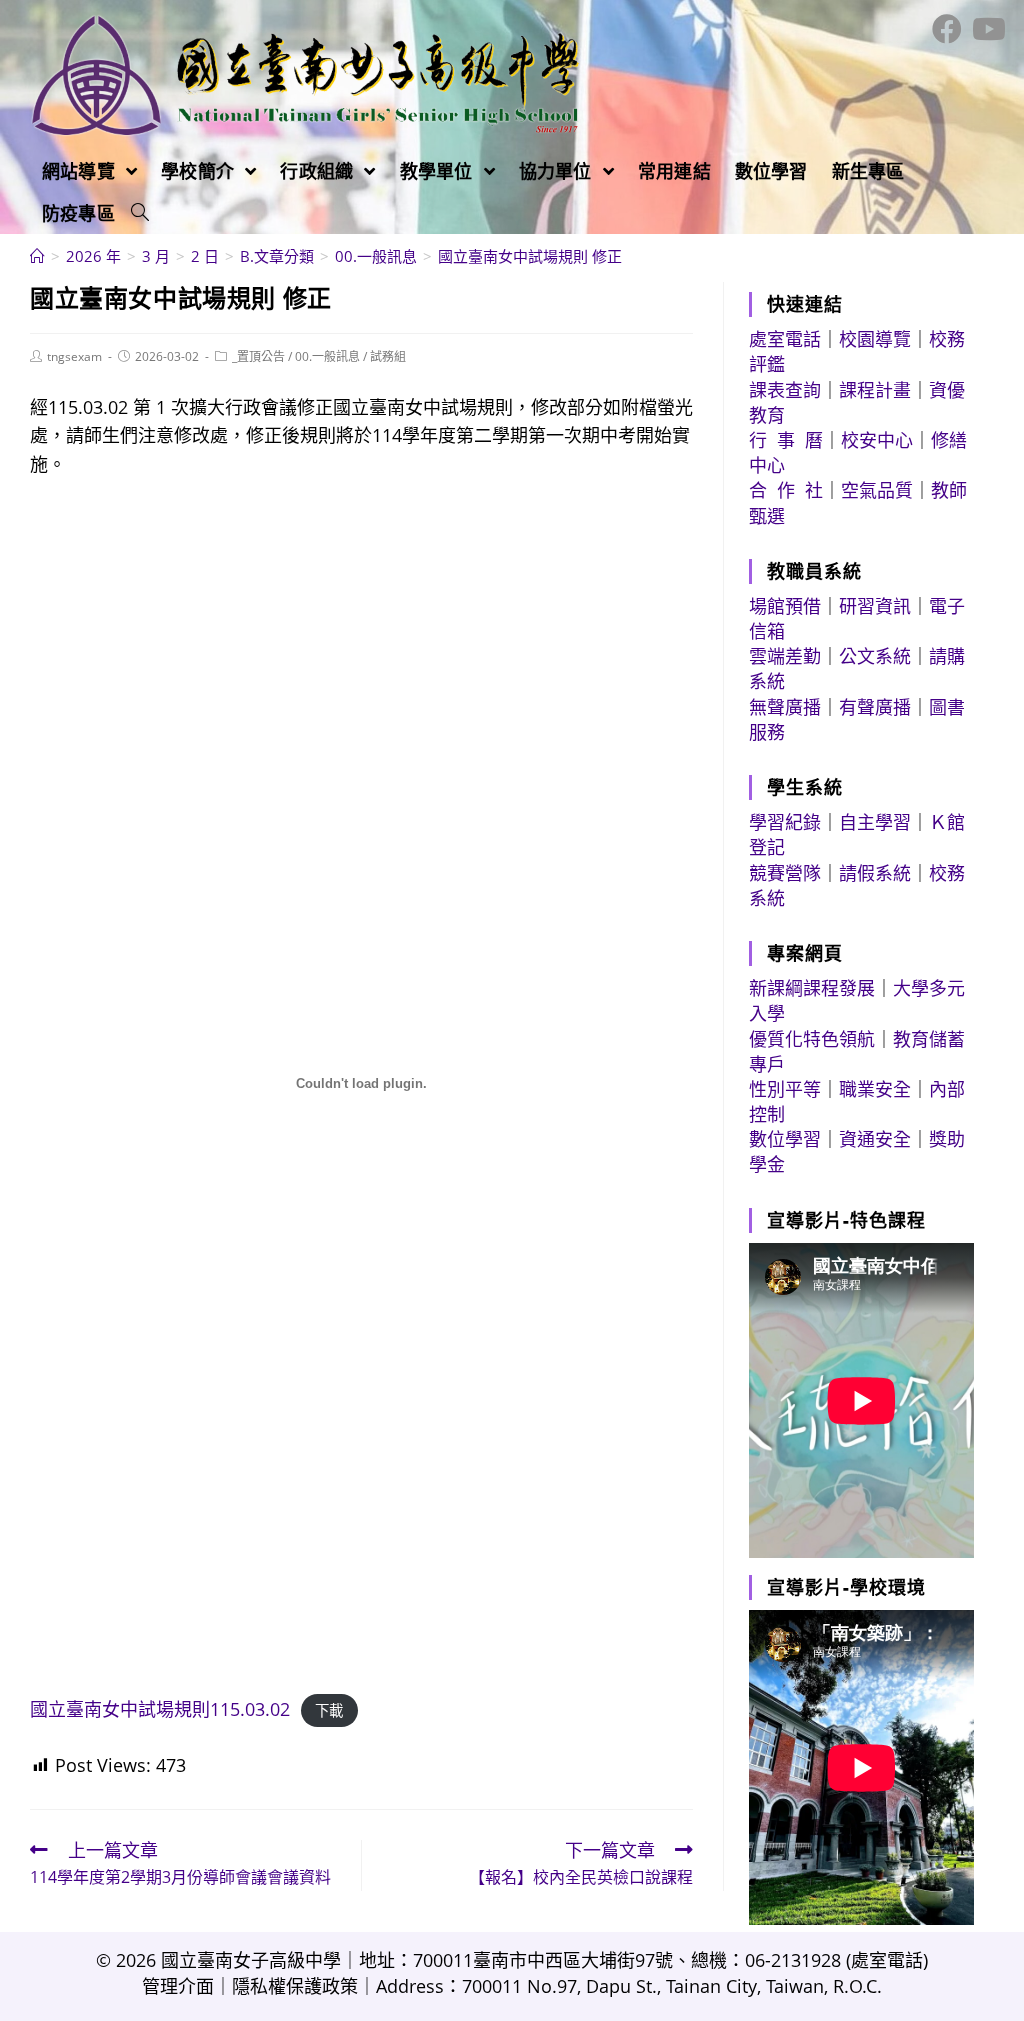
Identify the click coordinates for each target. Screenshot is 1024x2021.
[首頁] (37, 256)
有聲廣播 (875, 707)
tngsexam (74, 356)
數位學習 (785, 1139)
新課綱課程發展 (812, 988)
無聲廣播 (785, 707)
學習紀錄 (785, 822)
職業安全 (875, 1089)
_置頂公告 (258, 356)
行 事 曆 (786, 440)
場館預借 (785, 606)
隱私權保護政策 (295, 1986)
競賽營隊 (785, 873)
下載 (329, 1710)
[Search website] (140, 213)
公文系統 (875, 656)
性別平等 (785, 1089)
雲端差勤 (785, 656)
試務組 (388, 356)
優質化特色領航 (812, 1039)
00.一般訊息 (327, 356)
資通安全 (875, 1139)
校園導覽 (875, 339)
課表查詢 (785, 390)
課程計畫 (875, 390)
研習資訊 (875, 606)
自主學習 (875, 822)
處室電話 (785, 339)
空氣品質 (877, 490)
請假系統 (875, 873)
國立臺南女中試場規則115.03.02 (160, 1709)
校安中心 (877, 440)
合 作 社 (786, 490)
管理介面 (178, 1986)
